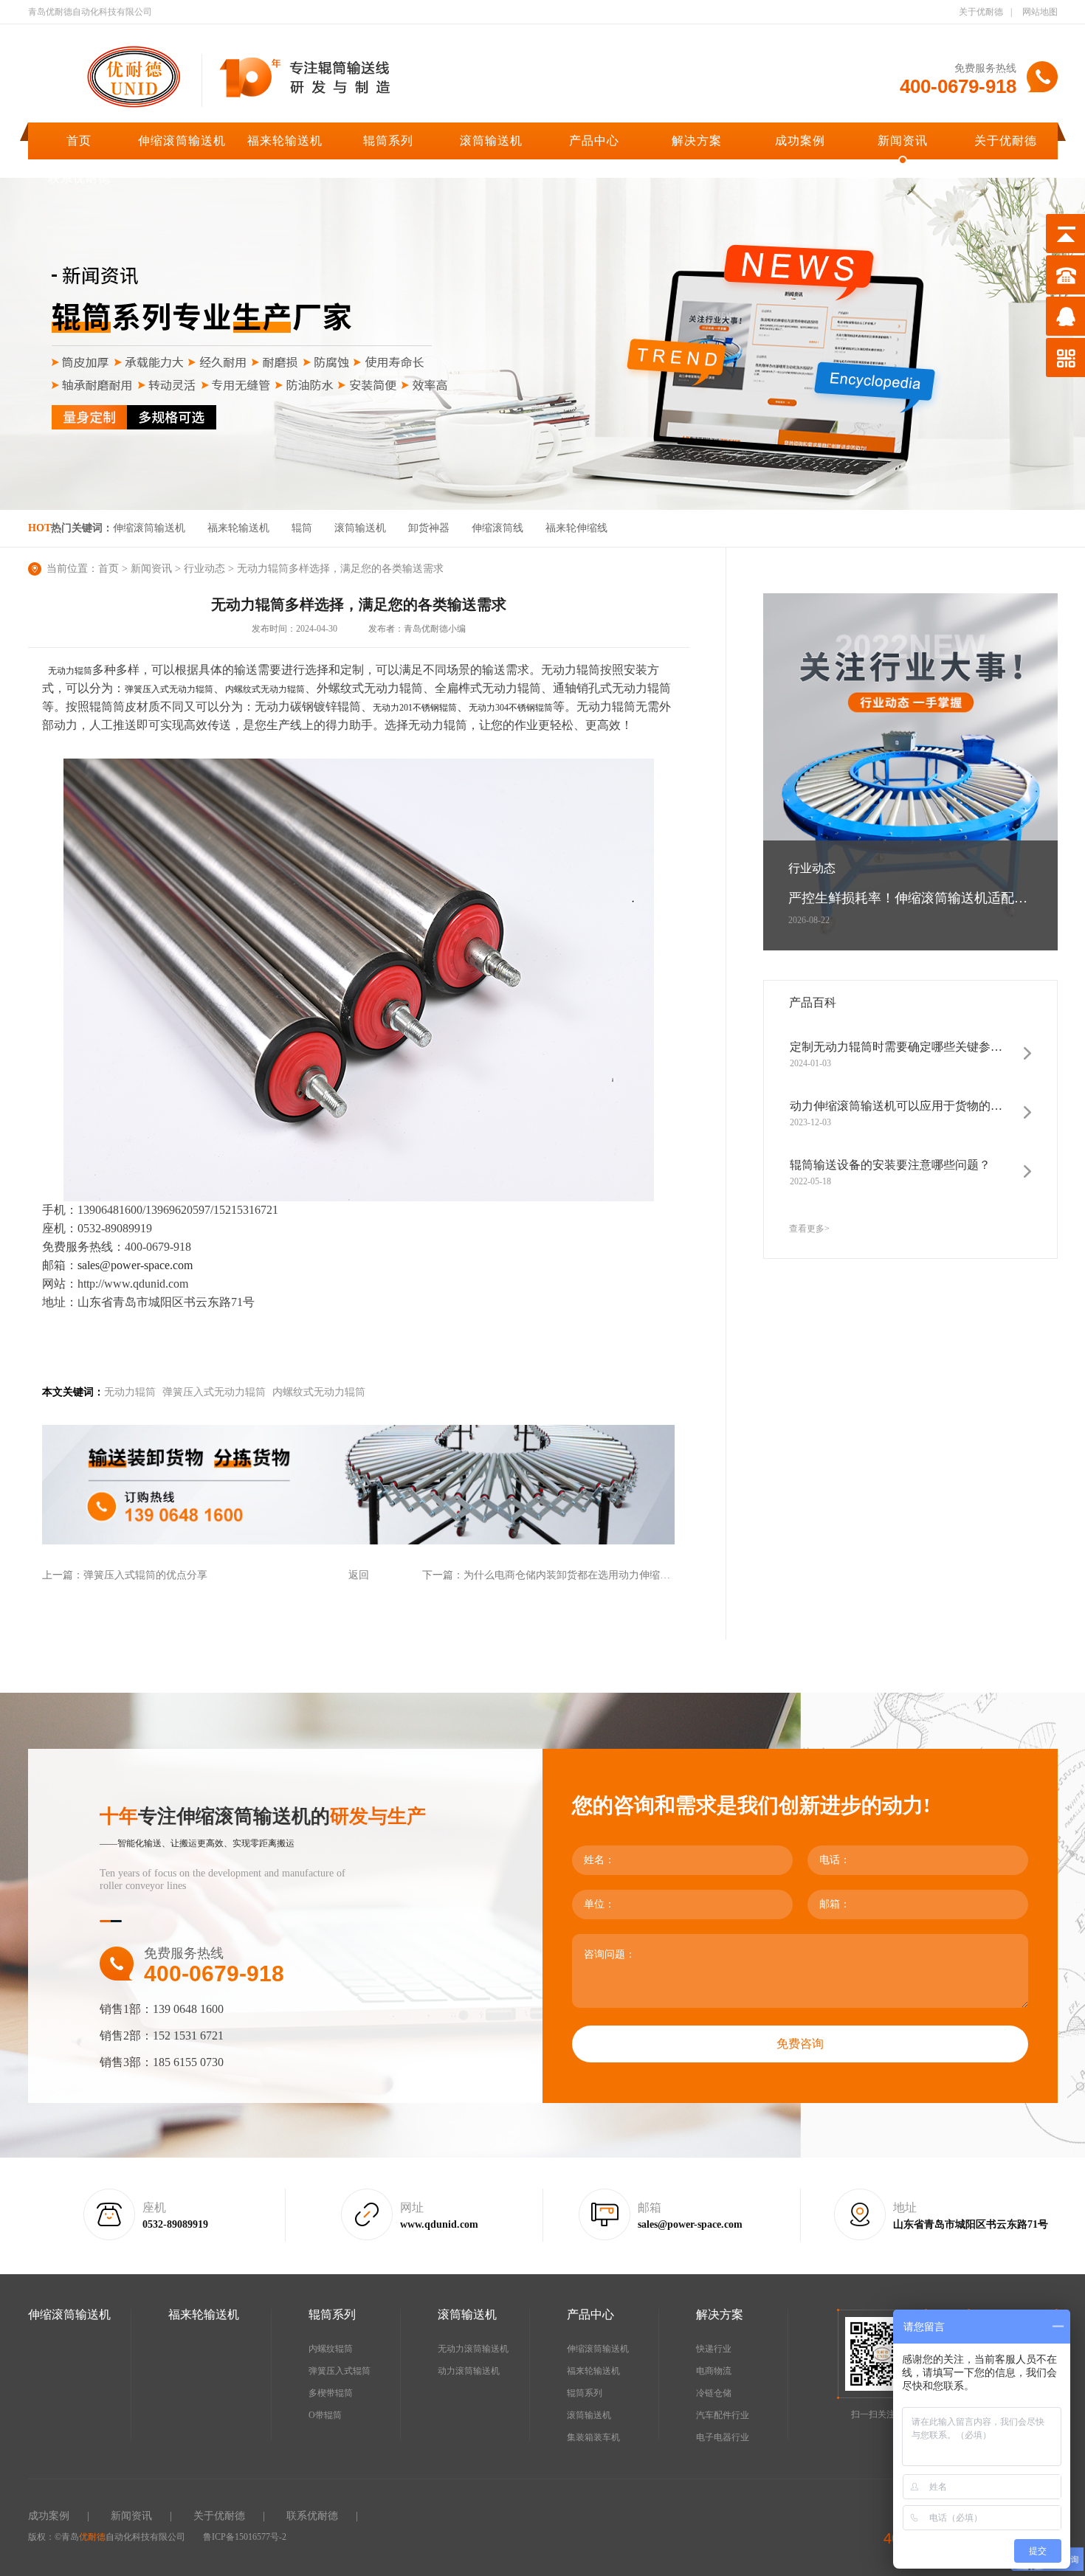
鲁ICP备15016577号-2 (245, 2537)
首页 (79, 141)
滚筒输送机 (491, 141)
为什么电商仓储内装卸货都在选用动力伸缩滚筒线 (577, 1575)
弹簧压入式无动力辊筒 (169, 689)
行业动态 (204, 569)
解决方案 (697, 141)
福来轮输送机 (285, 141)
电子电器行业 (723, 2437)
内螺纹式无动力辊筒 (265, 689)
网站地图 (1040, 12)
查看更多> (809, 1229)
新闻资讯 (903, 141)
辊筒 (302, 528)
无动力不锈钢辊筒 (415, 708)
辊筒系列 (388, 141)
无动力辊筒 (70, 671)
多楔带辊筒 (331, 2393)
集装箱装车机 (593, 2437)
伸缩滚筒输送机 (182, 141)
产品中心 (594, 141)
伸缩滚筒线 (497, 528)
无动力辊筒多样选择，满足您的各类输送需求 (340, 569)
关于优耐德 (981, 12)
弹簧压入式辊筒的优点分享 (145, 1575)
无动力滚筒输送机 (473, 2349)
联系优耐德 (79, 178)
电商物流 (714, 2371)
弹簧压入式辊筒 (340, 2371)
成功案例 (800, 141)
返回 (359, 1575)
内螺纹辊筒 (331, 2349)
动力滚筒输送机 (469, 2371)
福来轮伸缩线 (576, 528)
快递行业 (714, 2349)
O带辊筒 (325, 2415)
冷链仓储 (714, 2393)
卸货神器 (429, 528)
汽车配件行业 (723, 2415)
